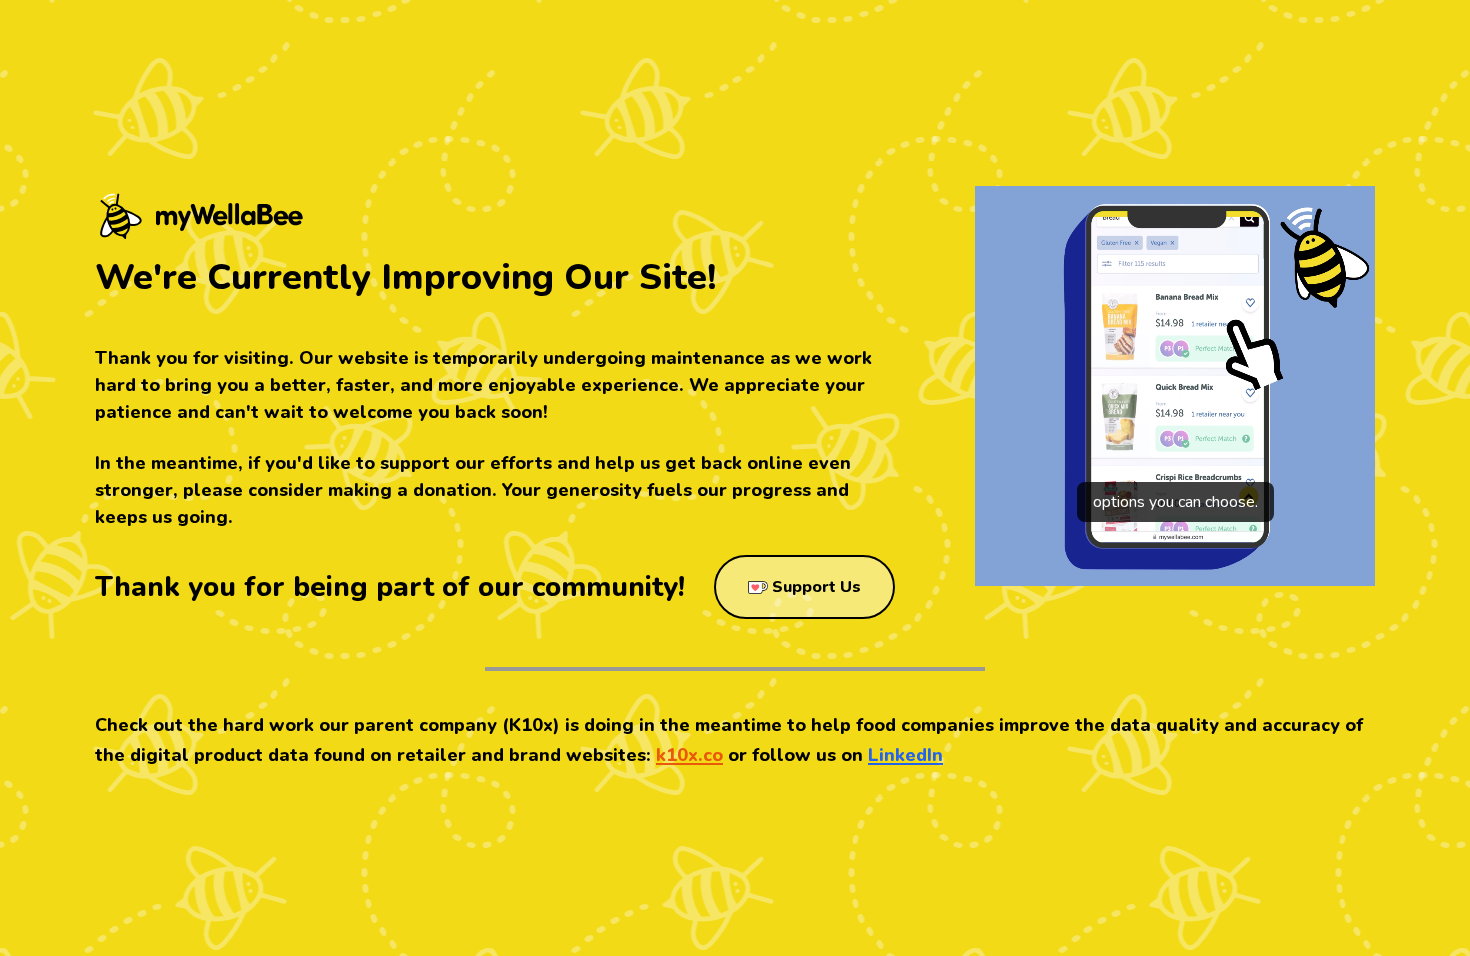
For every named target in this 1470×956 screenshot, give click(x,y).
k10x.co (689, 755)
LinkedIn (905, 755)
